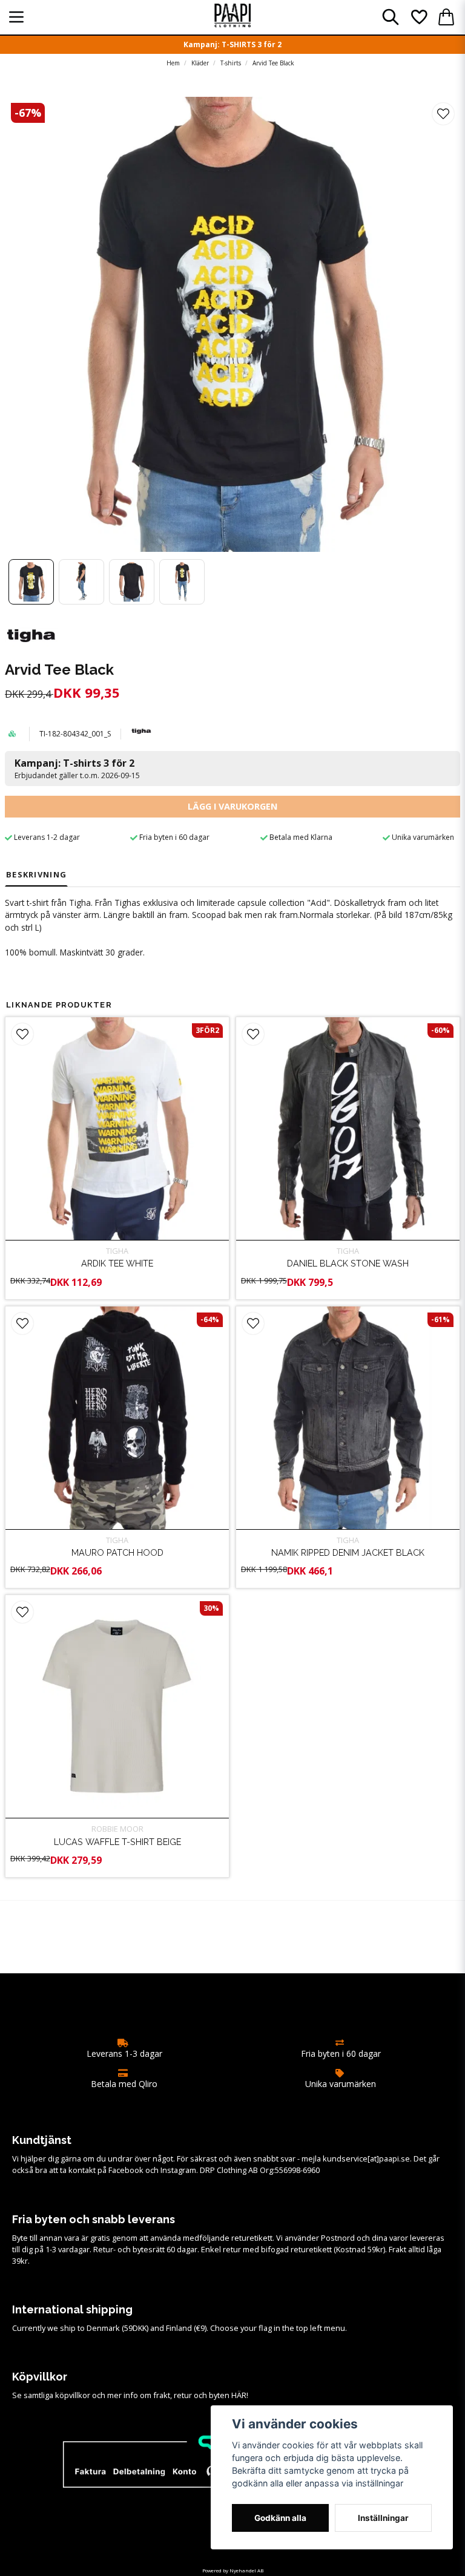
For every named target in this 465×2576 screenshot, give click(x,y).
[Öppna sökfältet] (391, 17)
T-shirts (231, 63)
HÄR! (240, 2395)
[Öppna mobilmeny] (16, 17)
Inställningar (383, 2518)
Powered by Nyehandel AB (233, 2570)
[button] (443, 114)
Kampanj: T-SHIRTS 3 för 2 (232, 44)
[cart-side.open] (446, 17)
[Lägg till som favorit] (418, 17)
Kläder (200, 63)
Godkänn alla (280, 2518)
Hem (173, 63)
